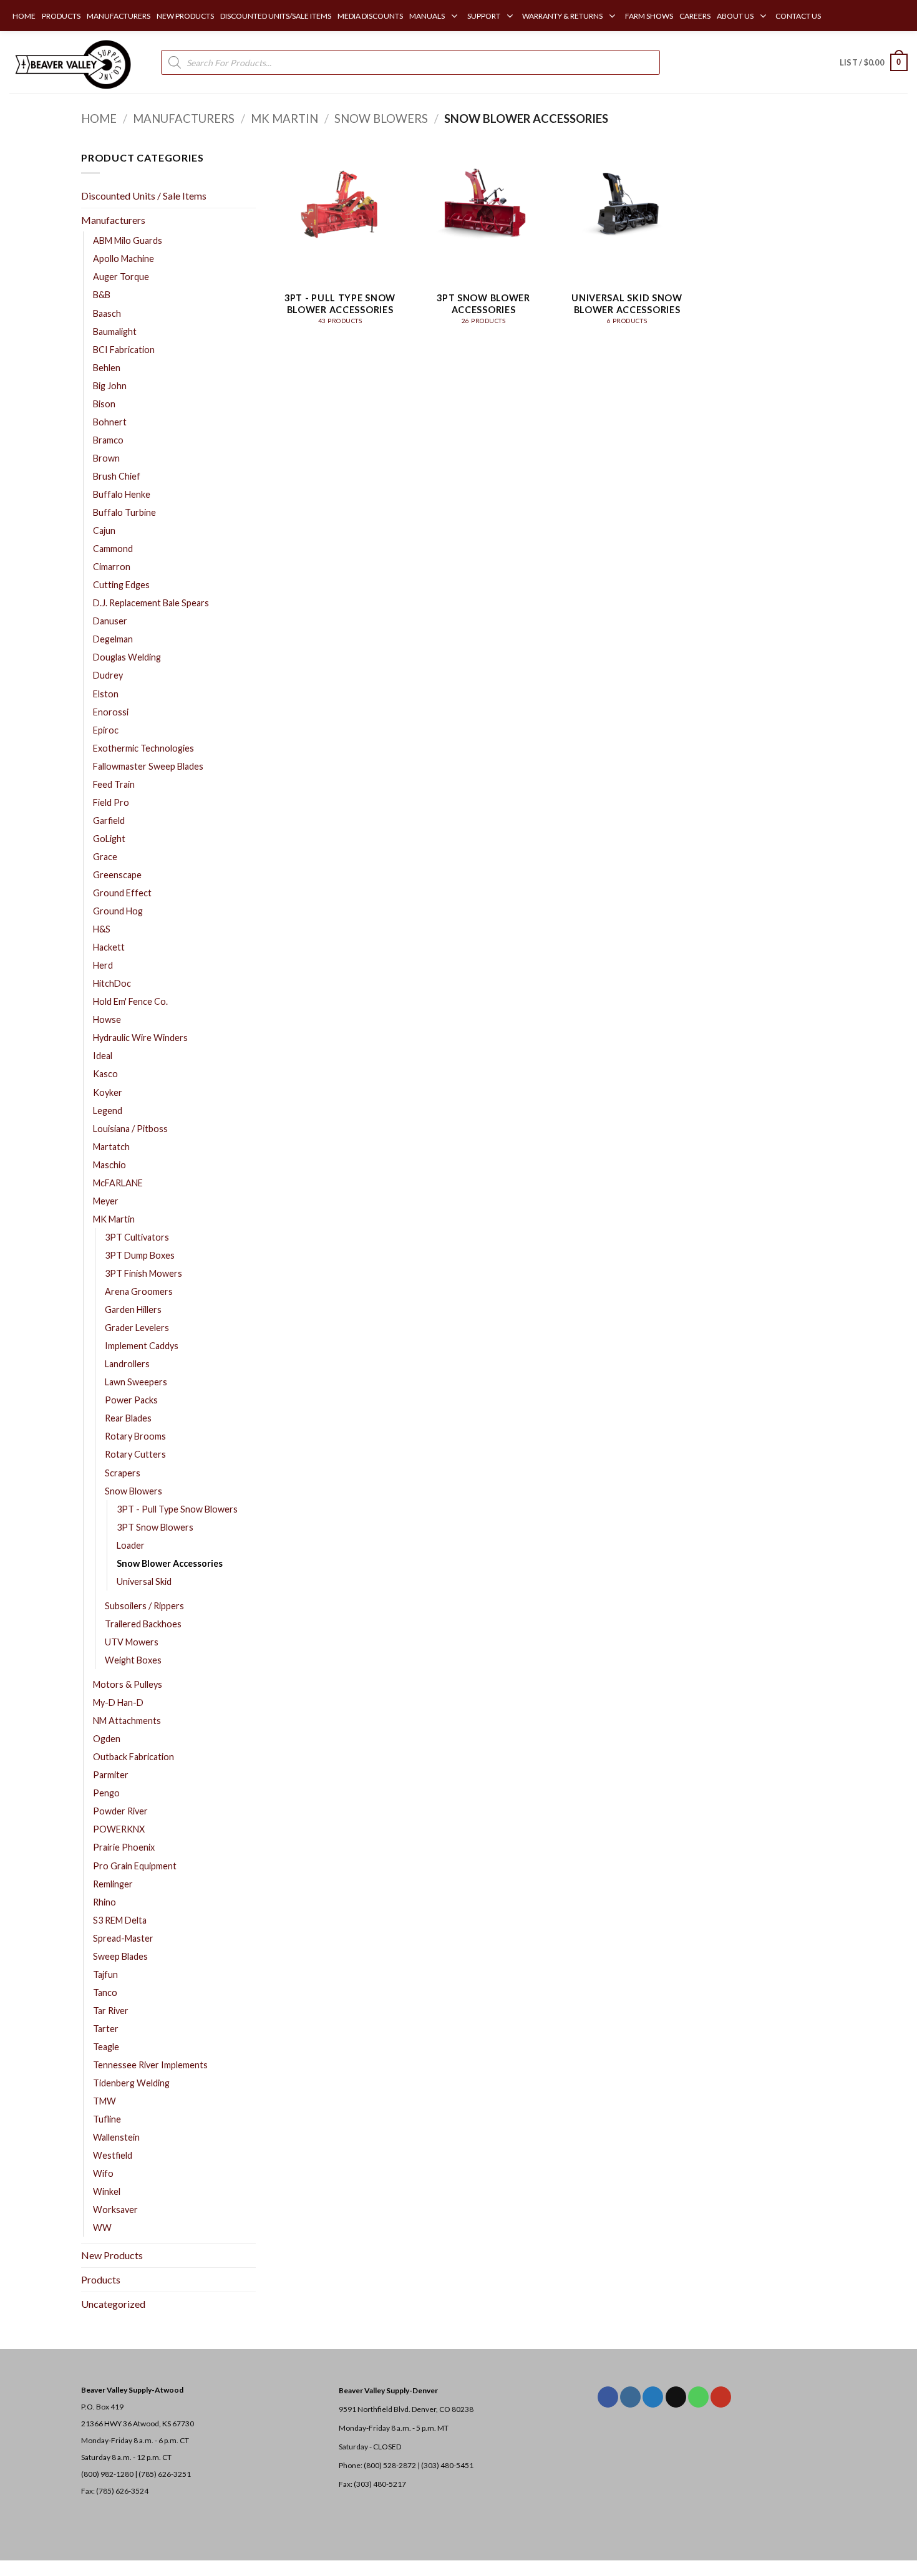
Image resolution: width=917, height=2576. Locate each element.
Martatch (111, 1147)
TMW (104, 2101)
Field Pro (111, 802)
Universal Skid (144, 1581)
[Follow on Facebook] (608, 2397)
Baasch (107, 313)
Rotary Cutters (135, 1454)
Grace (105, 857)
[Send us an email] (676, 2397)
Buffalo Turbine (124, 512)
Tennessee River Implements (150, 2065)
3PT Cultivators (137, 1237)
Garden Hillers (133, 1310)
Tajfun (105, 1974)
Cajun (104, 530)
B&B (102, 295)
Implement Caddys (142, 1346)
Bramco (108, 440)
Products (101, 2279)
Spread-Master (123, 1938)
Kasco (105, 1074)
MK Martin (284, 119)
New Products (112, 2255)
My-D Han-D (118, 1702)
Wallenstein (116, 2137)
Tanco (105, 1993)
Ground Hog (118, 911)
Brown (106, 458)
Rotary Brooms (135, 1436)
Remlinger (113, 1884)
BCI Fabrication (124, 350)
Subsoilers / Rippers (144, 1606)
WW (102, 2228)
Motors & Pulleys (128, 1684)
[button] (874, 62)
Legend (108, 1111)
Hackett (109, 947)
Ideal (103, 1056)
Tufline (107, 2119)
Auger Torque (121, 277)
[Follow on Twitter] (653, 2397)
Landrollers (127, 1364)
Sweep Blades (120, 1956)
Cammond (113, 549)
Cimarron (112, 567)
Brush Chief (117, 476)
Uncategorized (113, 2304)
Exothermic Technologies (143, 748)
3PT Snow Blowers (155, 1527)
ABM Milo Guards (128, 240)
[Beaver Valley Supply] (72, 62)
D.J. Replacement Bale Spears (151, 603)
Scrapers (123, 1473)
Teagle (106, 2047)
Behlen (107, 368)
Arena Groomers (139, 1291)
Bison (104, 404)
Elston (106, 694)
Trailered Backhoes (143, 1624)
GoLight (109, 839)
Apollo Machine (124, 259)
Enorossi (111, 712)
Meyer (106, 1201)
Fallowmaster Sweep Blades (148, 766)
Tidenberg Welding (131, 2083)
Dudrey (108, 675)
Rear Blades (128, 1418)
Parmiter (111, 1775)
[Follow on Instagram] (630, 2397)
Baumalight (115, 332)
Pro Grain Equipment (135, 1866)
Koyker (108, 1092)
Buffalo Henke (122, 494)
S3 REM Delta (120, 1920)
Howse (107, 1019)
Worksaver (115, 2210)
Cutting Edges (121, 585)
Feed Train (114, 784)
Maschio (109, 1165)
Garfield (109, 821)
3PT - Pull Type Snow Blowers (177, 1509)
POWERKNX (119, 1829)
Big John (110, 386)
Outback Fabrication (133, 1757)
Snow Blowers (381, 119)
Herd (103, 965)
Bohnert (110, 422)
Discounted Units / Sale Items (144, 196)
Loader (131, 1545)
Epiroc (106, 730)
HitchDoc (112, 983)
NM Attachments (127, 1721)
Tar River (111, 2011)
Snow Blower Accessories (170, 1563)
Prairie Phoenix (124, 1847)
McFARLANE (118, 1183)
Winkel (107, 2191)
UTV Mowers (132, 1642)
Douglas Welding (127, 657)
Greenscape (117, 875)
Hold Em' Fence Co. (130, 1001)
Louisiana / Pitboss (130, 1129)
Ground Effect (122, 893)
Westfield (113, 2155)
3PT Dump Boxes (140, 1255)
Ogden (107, 1739)
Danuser (110, 621)
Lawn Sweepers (136, 1382)
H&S (102, 929)
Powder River (120, 1811)
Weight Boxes (133, 1660)
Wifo (103, 2173)
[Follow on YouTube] (721, 2397)
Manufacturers (184, 119)
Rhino (104, 1902)
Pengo (106, 1793)
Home (99, 119)
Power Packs (131, 1400)
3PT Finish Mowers (143, 1273)
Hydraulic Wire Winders (140, 1038)
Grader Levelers (137, 1328)
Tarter (106, 2029)
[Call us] (698, 2397)
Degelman (113, 639)
